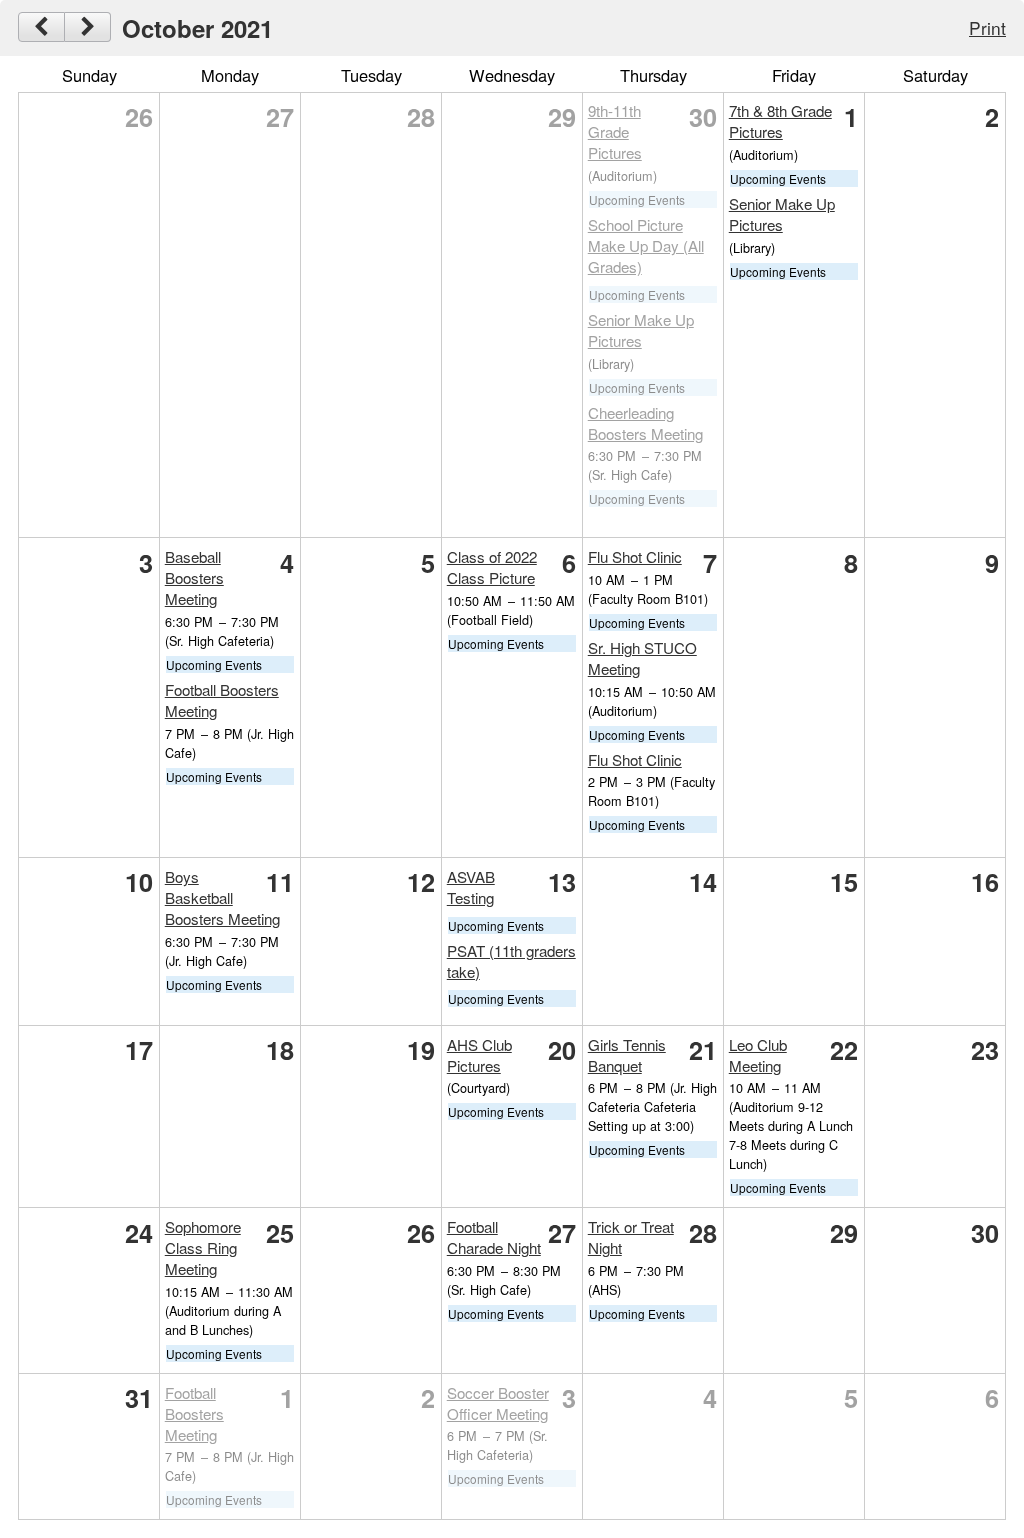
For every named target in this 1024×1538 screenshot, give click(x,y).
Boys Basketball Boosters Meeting (222, 897)
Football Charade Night (494, 1237)
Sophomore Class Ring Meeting (203, 1247)
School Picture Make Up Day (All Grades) (646, 245)
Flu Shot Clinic (635, 556)
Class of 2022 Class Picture (492, 567)
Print (987, 27)
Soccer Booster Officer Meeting (498, 1403)
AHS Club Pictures (479, 1055)
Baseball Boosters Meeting (194, 577)
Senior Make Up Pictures (641, 330)
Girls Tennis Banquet (627, 1055)
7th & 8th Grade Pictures (780, 121)
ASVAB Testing (471, 887)
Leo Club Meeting (758, 1055)
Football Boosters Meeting (194, 1413)
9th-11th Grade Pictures (615, 131)
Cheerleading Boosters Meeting (645, 423)
